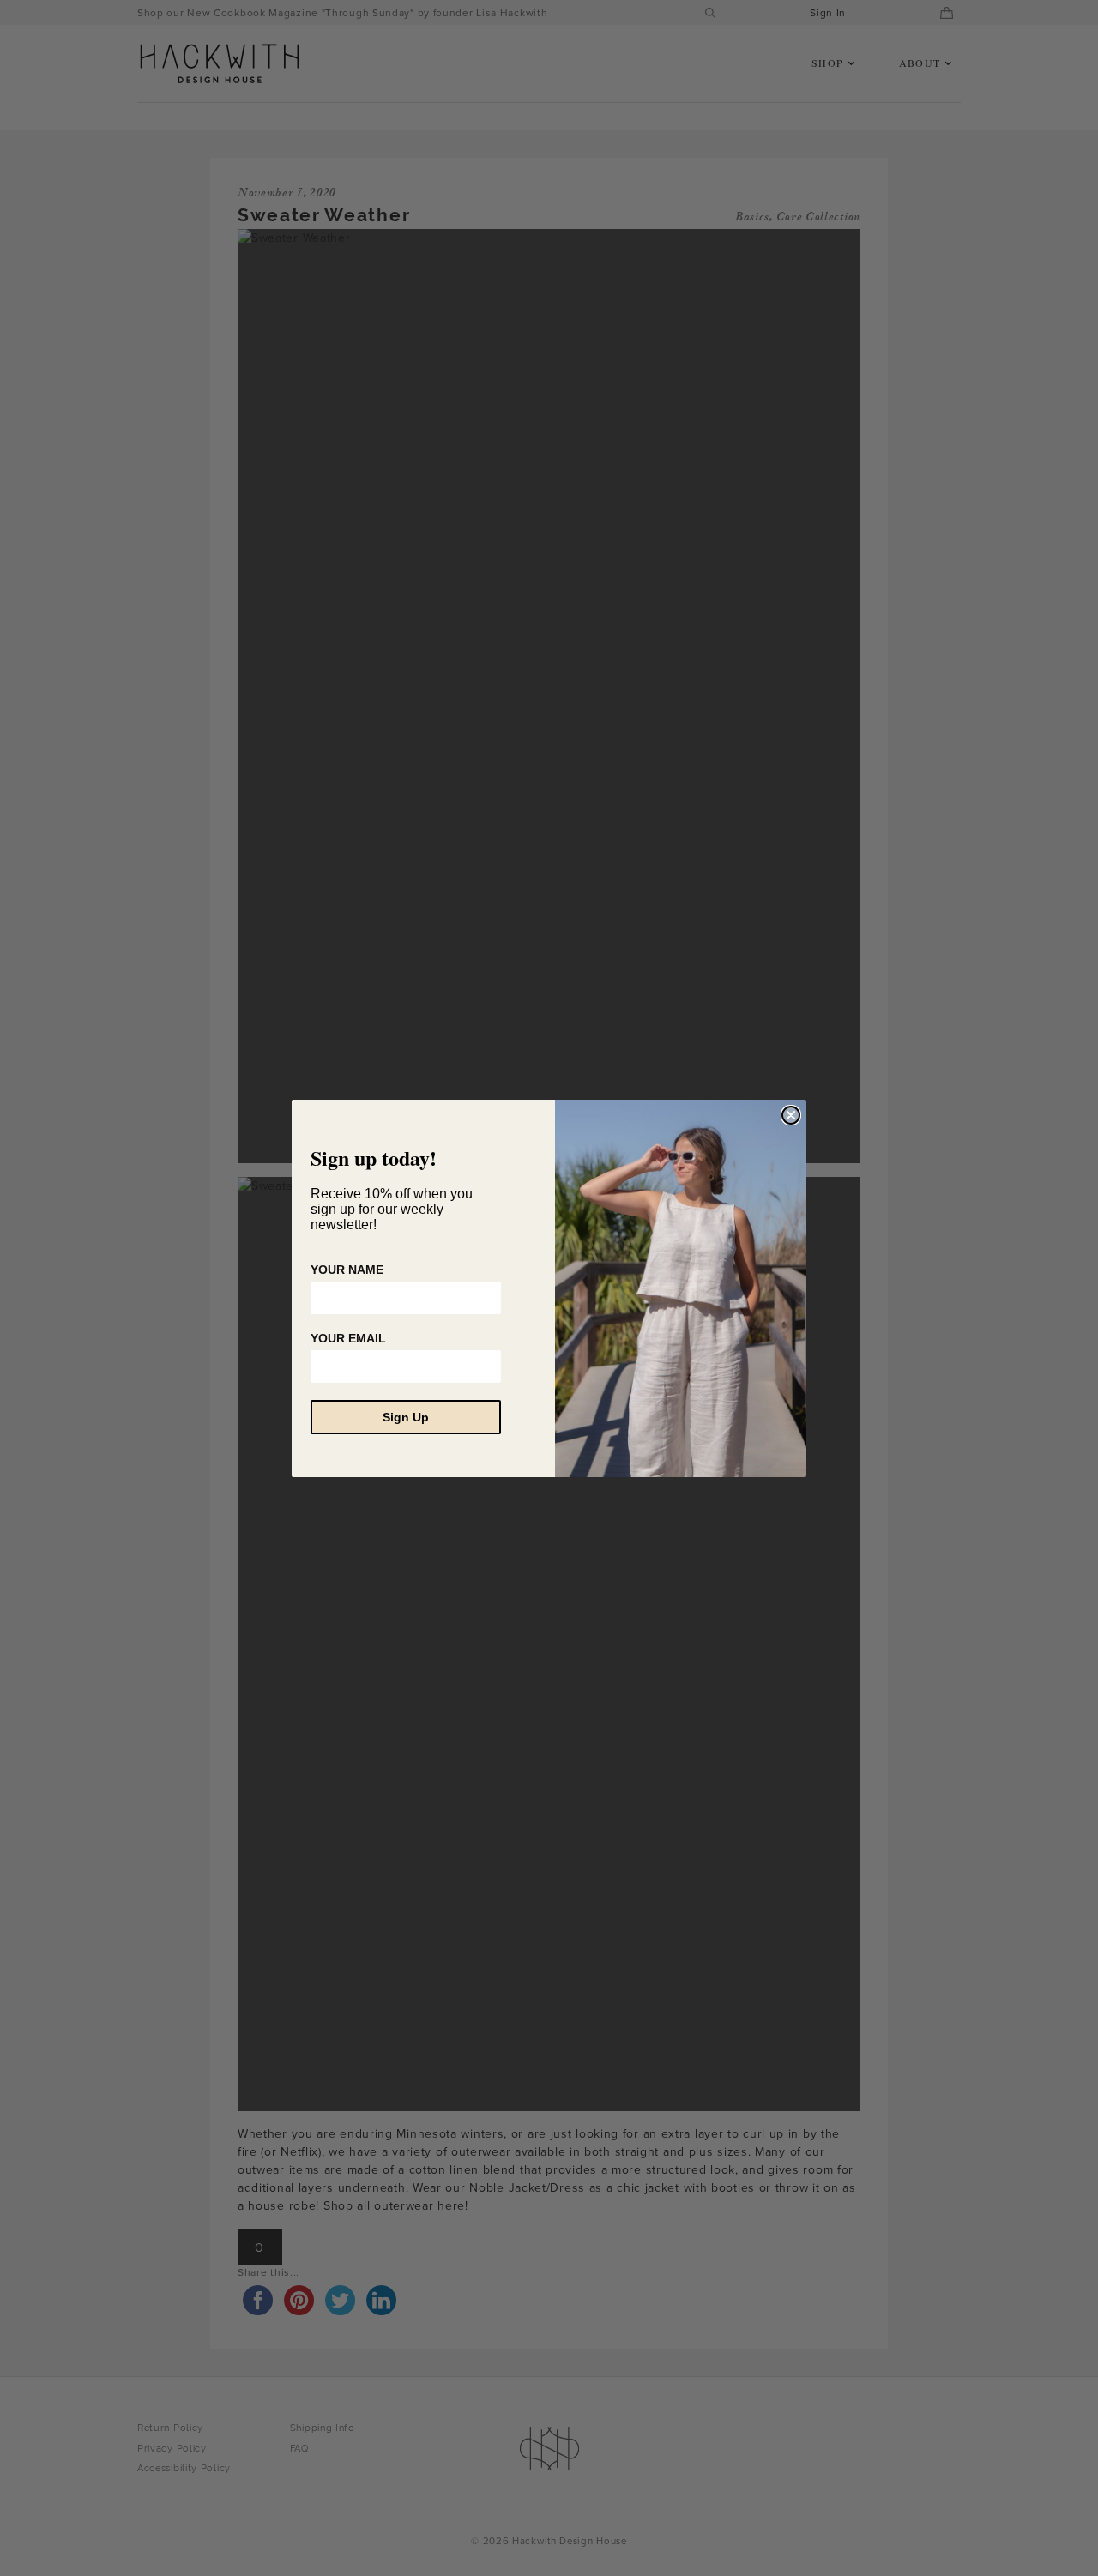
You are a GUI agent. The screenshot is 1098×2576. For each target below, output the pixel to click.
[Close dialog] (791, 1115)
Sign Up (406, 1417)
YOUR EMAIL (348, 1338)
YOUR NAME (347, 1270)
